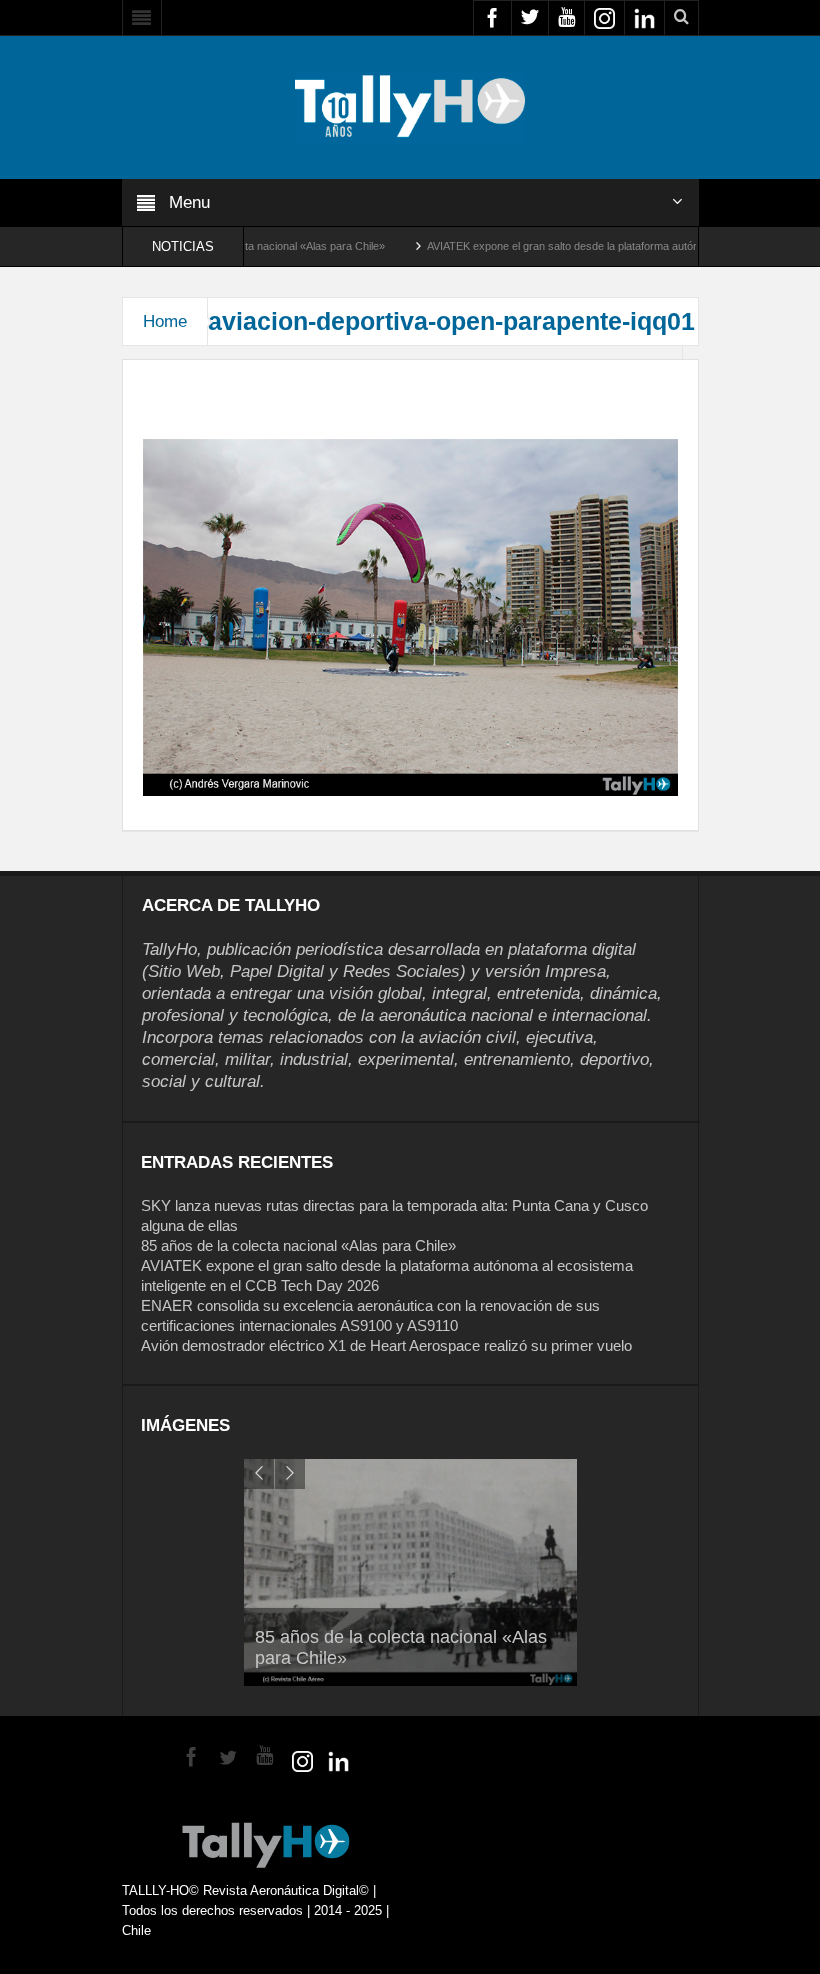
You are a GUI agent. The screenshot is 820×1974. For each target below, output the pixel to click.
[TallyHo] (410, 106)
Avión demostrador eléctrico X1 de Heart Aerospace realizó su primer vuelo (386, 1345)
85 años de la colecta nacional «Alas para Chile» (298, 1245)
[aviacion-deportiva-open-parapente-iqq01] (410, 616)
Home (165, 321)
